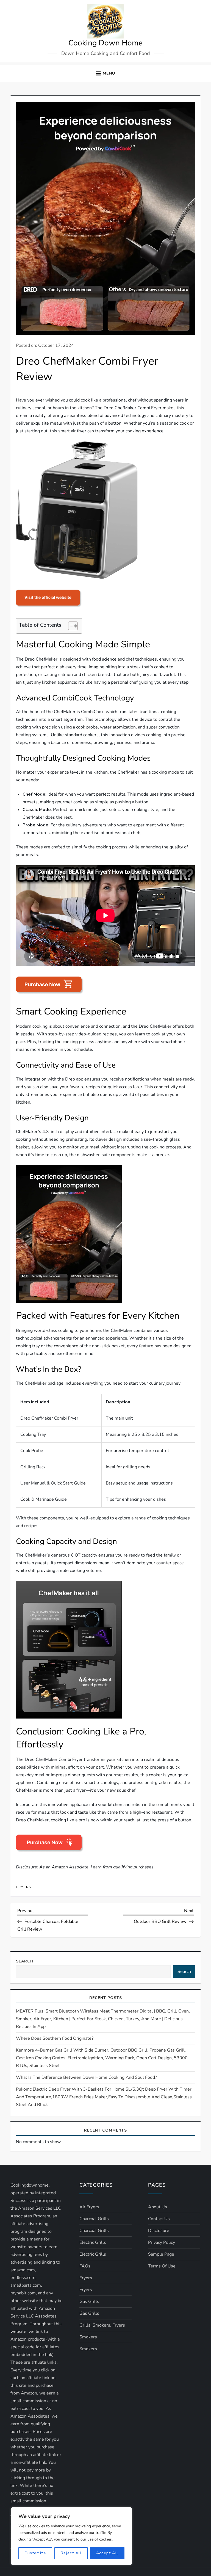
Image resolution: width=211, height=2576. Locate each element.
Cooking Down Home (105, 43)
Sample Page (161, 2254)
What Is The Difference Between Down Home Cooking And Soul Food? (86, 2077)
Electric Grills (93, 2242)
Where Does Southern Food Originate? (55, 2038)
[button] (105, 74)
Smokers (88, 2337)
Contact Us (159, 2219)
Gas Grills (89, 2302)
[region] (71, 2536)
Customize (35, 2553)
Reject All (71, 2553)
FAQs (85, 2266)
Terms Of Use (162, 2266)
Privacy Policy (162, 2242)
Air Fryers (89, 2207)
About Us (158, 2207)
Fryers (24, 1887)
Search (25, 1961)
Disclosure (159, 2231)
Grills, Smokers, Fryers (102, 2325)
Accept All (107, 2553)
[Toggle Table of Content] (70, 626)
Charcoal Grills (94, 2219)
